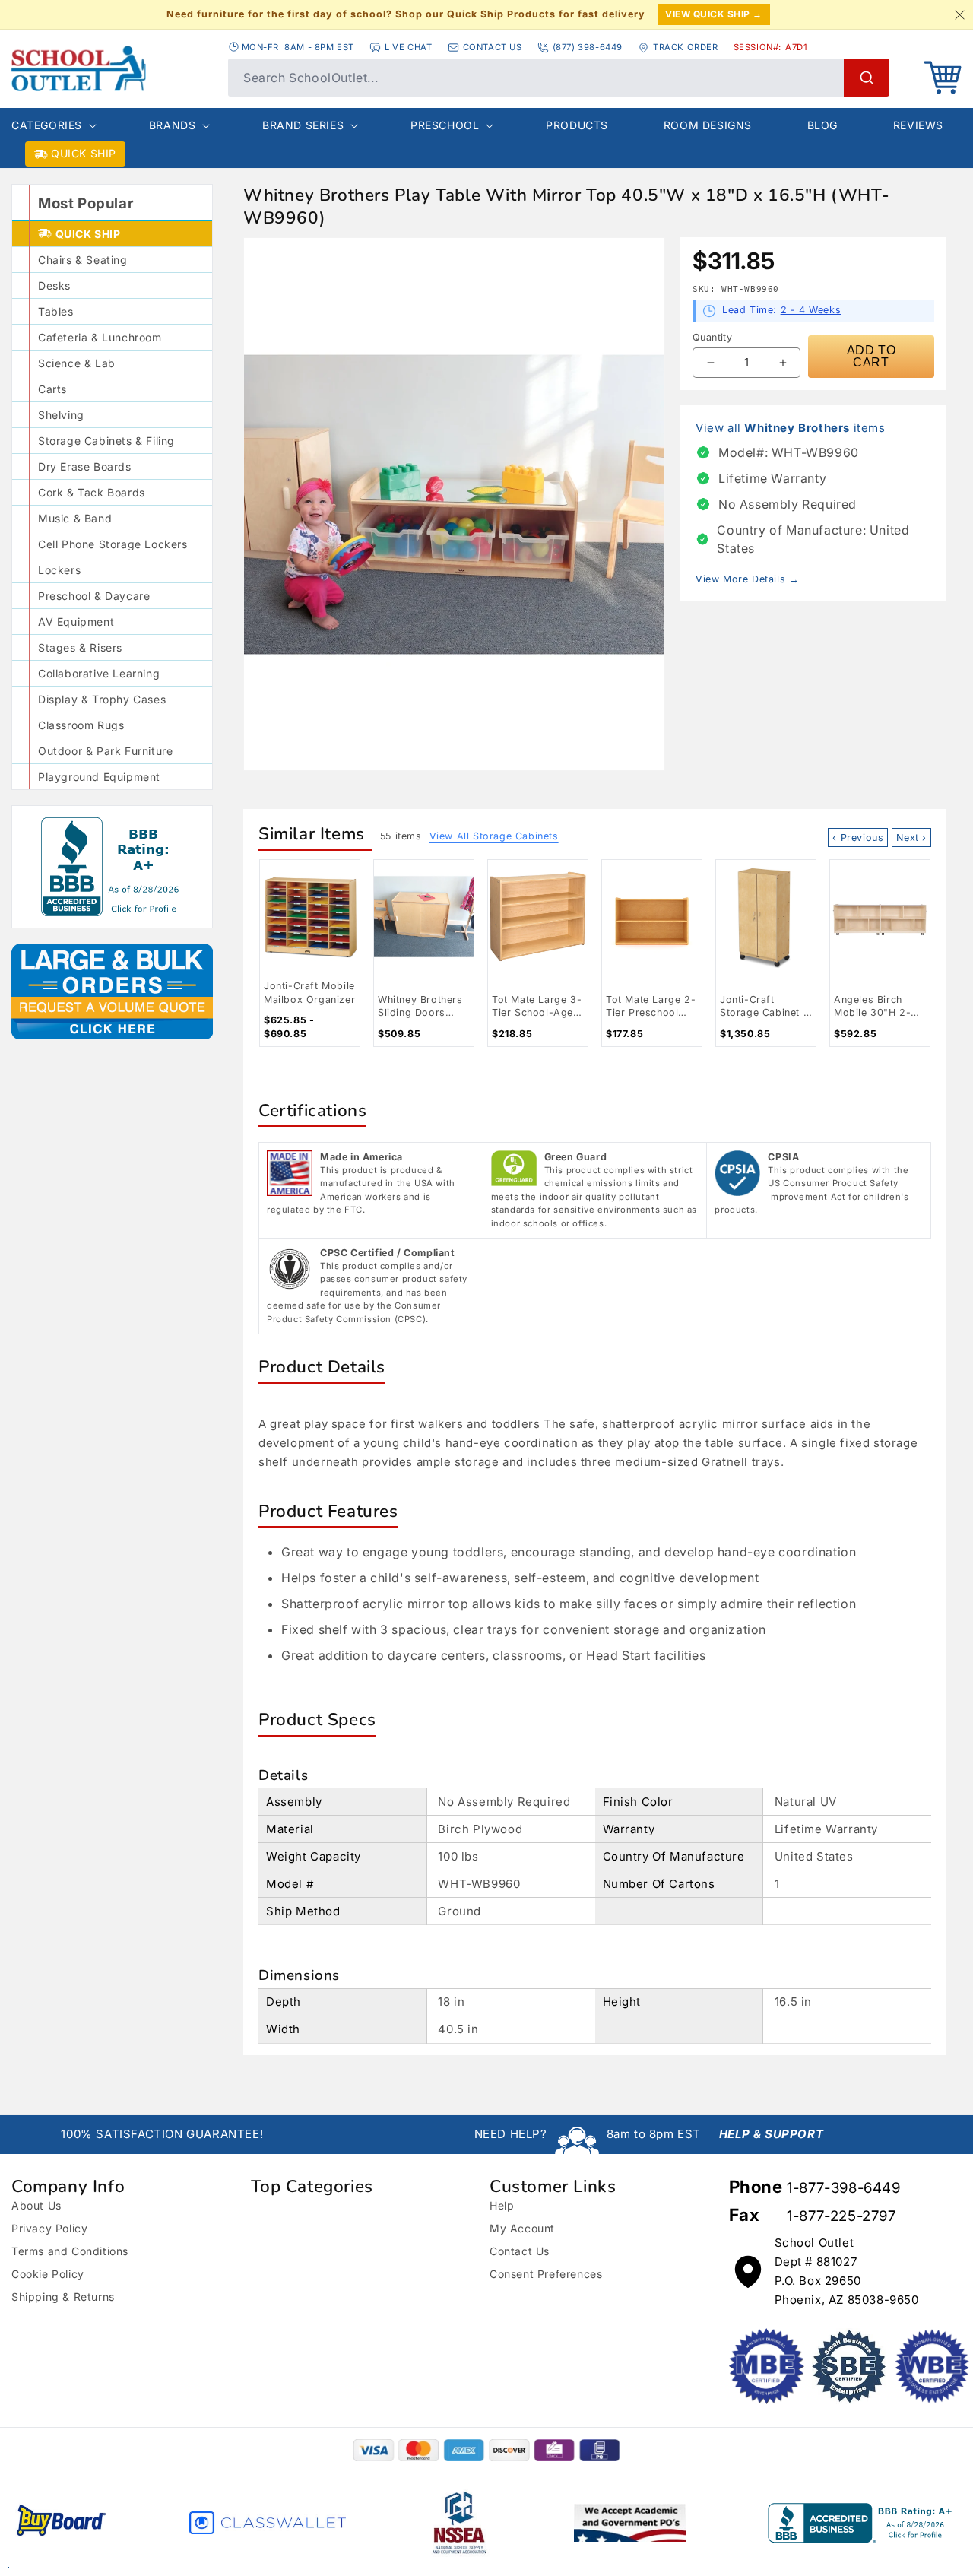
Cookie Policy (48, 2274)
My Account (522, 2228)
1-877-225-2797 (841, 2216)
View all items (791, 428)
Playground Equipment (99, 777)
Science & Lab (77, 363)
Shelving (61, 415)
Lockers (59, 570)
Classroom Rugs (81, 725)
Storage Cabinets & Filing (106, 441)
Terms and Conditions (70, 2251)
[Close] (959, 14)
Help (502, 2205)
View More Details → (747, 579)
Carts (52, 389)
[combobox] (559, 78)
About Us (36, 2205)
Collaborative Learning (99, 673)
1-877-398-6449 (843, 2188)
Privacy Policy (49, 2228)
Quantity (712, 337)
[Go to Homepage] (112, 68)
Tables (56, 311)
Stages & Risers (80, 647)
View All (494, 836)
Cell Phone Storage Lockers (113, 544)
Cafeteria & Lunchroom (100, 337)
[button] (943, 78)
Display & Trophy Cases (102, 699)
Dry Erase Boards (85, 466)
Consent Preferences (546, 2274)
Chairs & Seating (83, 260)
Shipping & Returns (63, 2297)
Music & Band (75, 518)
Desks (54, 286)
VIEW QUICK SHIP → (714, 14)
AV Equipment (76, 622)
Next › (911, 838)
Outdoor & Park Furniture (105, 751)
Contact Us (520, 2251)
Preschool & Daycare (94, 596)
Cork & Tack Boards (92, 492)
